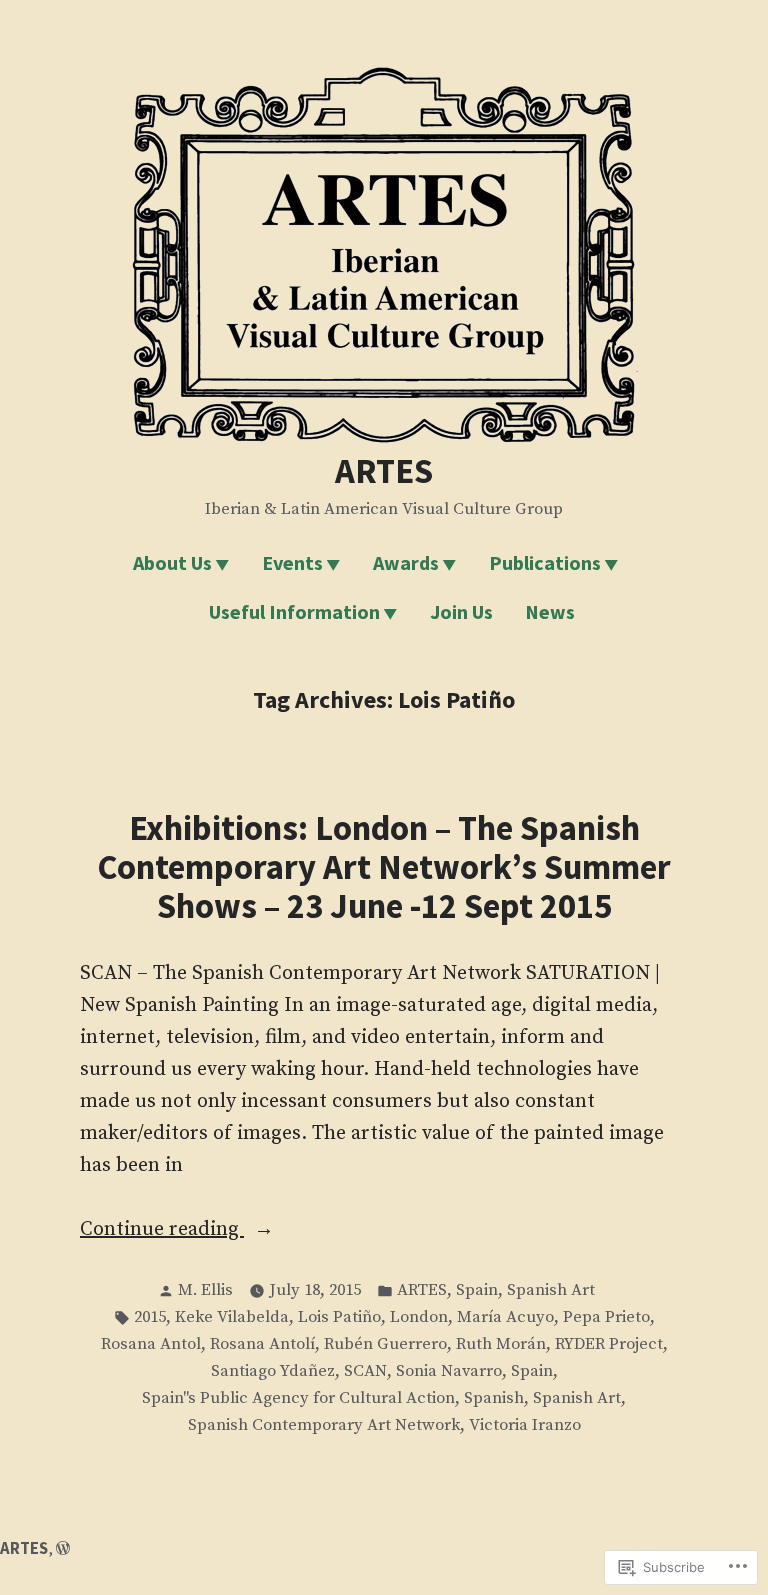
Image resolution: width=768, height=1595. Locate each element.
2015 (150, 1317)
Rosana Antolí (262, 1344)
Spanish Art (551, 1290)
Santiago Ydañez (273, 1371)
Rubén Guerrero (385, 1344)
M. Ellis (205, 1290)
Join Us (461, 611)
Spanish (494, 1398)
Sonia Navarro (449, 1371)
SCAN (365, 1371)
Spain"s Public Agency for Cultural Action (298, 1398)
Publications (545, 562)
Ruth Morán (501, 1344)
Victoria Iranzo (525, 1425)
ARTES (384, 470)
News (550, 611)
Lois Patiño (339, 1317)
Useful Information (294, 611)
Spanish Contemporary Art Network (324, 1425)
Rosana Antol (151, 1344)
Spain (477, 1290)
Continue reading (162, 1231)
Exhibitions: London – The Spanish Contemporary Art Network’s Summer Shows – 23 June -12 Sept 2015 (384, 866)
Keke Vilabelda (232, 1317)
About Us (172, 562)
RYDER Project (609, 1344)
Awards (406, 562)
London (419, 1317)
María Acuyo (505, 1317)
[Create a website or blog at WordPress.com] (63, 1548)
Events (292, 562)
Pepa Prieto (606, 1317)
